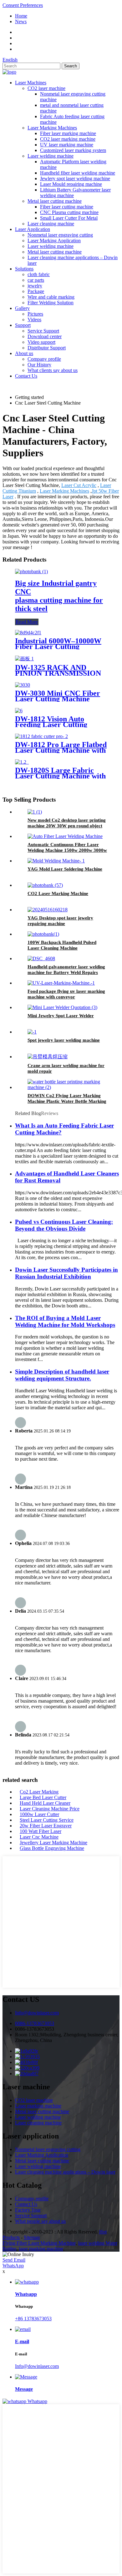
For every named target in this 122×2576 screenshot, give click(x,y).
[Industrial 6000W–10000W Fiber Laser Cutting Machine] (28, 633)
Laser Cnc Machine (39, 1837)
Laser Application (33, 229)
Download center (45, 336)
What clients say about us (53, 370)
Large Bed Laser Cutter (43, 1797)
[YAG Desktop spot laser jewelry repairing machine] (48, 910)
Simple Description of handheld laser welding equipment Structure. (62, 1375)
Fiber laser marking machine (68, 133)
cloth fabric (39, 274)
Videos (34, 319)
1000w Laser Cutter (39, 1814)
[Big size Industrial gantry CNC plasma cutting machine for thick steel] (31, 571)
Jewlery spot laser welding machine (75, 178)
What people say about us (40, 2221)
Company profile (44, 359)
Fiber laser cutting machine (67, 207)
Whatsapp (37, 2401)
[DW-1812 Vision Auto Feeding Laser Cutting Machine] (19, 711)
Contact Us (26, 376)
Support (23, 325)
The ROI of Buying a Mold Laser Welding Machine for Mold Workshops (65, 1321)
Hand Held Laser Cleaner (45, 1803)
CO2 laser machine (46, 88)
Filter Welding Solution (51, 303)
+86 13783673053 (33, 2319)
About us (24, 353)
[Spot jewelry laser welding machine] (32, 1032)
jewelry (35, 286)
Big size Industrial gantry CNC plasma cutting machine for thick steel (59, 596)
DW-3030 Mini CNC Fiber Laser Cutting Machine (58, 696)
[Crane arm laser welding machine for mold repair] (48, 1057)
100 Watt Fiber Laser (41, 1831)
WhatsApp (13, 2266)
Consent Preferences (23, 5)
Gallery (22, 308)
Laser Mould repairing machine (71, 184)
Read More (27, 622)
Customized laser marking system (73, 150)
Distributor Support (47, 348)
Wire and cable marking (51, 297)
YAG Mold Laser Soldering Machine (65, 869)
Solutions (24, 269)
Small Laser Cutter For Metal (69, 218)
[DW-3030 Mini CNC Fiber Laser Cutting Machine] (23, 685)
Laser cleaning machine (51, 224)
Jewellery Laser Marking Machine (53, 1843)
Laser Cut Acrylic (79, 485)
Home (21, 16)
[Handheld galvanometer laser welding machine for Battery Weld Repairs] (41, 958)
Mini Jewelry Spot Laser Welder (61, 1016)
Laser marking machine (38, 2106)
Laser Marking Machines (52, 128)
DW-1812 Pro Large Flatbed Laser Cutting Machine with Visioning (61, 750)
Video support (41, 342)
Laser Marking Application (54, 241)
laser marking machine (41, 2249)
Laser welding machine (51, 156)
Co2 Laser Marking (39, 1792)
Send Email (14, 2260)
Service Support (43, 331)
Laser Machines (31, 83)
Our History (39, 365)
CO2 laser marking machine (68, 139)
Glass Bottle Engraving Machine (52, 1848)
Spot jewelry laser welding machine (64, 1040)
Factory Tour (28, 2210)
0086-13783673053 (35, 2023)
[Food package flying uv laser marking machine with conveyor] (61, 983)
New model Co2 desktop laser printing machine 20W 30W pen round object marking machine (67, 826)
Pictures (35, 314)
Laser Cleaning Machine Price (50, 1809)
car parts (36, 280)
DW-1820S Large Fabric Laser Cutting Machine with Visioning (60, 776)
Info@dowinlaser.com (37, 2013)
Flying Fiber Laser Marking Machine (39, 2243)
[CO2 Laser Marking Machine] (45, 885)
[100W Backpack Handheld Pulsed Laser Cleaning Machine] (43, 934)
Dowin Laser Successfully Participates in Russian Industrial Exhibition (66, 1273)
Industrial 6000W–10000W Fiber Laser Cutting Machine (58, 647)
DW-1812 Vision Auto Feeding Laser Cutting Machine (51, 725)
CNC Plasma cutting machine (69, 212)
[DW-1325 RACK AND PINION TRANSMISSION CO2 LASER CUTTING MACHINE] (24, 659)
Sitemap (32, 2237)
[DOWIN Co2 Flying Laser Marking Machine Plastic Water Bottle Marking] (67, 1087)
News (21, 21)
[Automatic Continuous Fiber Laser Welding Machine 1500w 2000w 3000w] (65, 836)
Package (36, 291)
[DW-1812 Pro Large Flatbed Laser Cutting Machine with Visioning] (41, 736)
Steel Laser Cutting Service (47, 1820)
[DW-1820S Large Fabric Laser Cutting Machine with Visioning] (22, 762)
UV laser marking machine (67, 145)
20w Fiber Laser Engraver (46, 1826)
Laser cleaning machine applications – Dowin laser (65, 2172)
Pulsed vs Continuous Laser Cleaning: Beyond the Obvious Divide (64, 1225)
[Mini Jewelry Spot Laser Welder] (62, 1007)
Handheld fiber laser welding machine (78, 173)
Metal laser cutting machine (55, 201)
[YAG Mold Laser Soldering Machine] (56, 861)
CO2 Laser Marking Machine (58, 893)
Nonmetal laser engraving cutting (60, 235)
